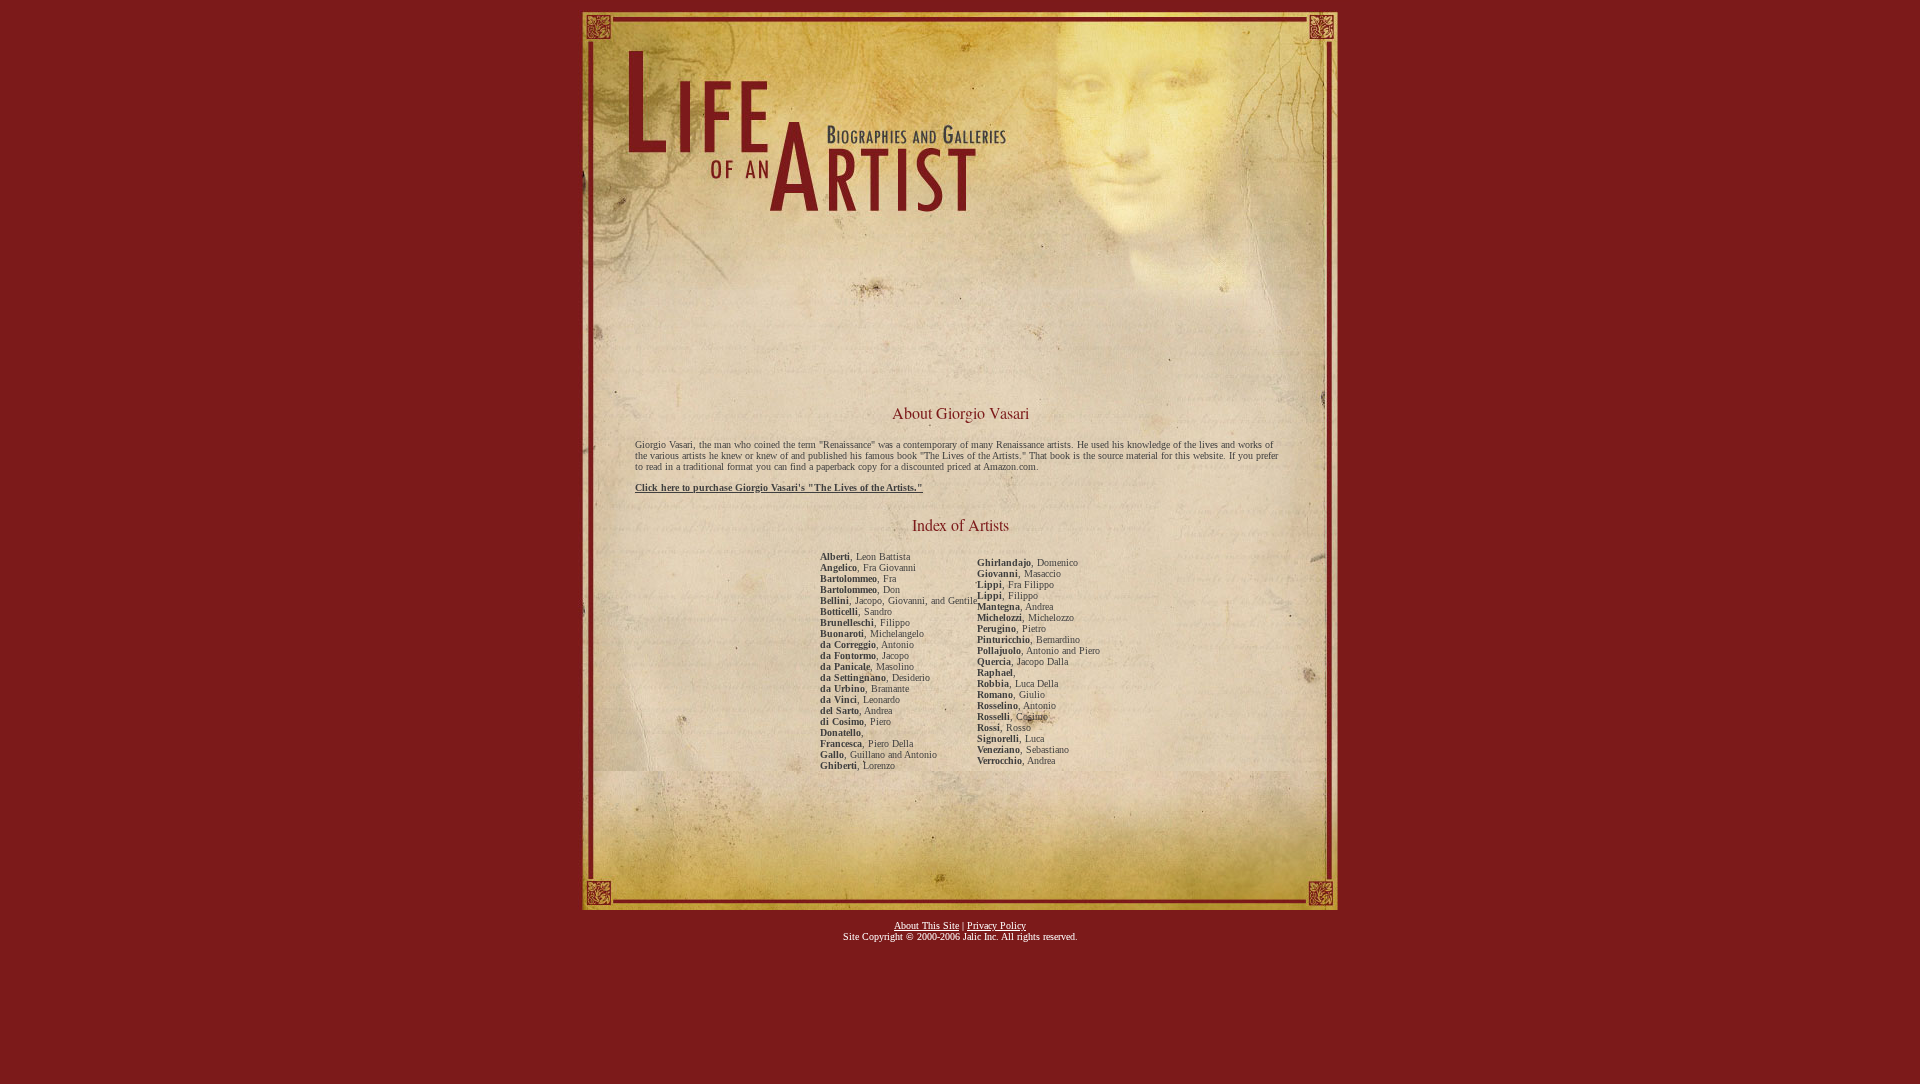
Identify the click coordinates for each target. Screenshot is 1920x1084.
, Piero (855, 721)
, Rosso (1004, 727)
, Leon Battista (865, 556)
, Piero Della (866, 743)
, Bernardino (1028, 639)
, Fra (858, 578)
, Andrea (856, 710)
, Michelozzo (1025, 617)
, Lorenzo (857, 765)
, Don (860, 589)
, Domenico (1027, 562)
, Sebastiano (1023, 749)
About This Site (926, 925)
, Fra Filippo (1015, 584)
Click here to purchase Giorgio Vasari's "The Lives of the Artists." (779, 487)
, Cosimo (1012, 716)
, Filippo (865, 622)
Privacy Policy (996, 925)
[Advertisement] (960, 340)
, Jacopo (864, 655)
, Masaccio (1019, 573)
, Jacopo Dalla (1022, 661)
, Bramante (864, 688)
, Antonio (867, 644)
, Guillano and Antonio (878, 754)
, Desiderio (875, 677)
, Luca (1010, 738)
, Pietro (1011, 628)
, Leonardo (860, 699)
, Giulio (1011, 694)
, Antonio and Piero (1038, 650)
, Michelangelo (872, 633)
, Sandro (856, 611)
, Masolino (867, 666)
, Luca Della (1017, 683)
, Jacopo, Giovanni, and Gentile (898, 600)
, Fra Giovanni (868, 567)
